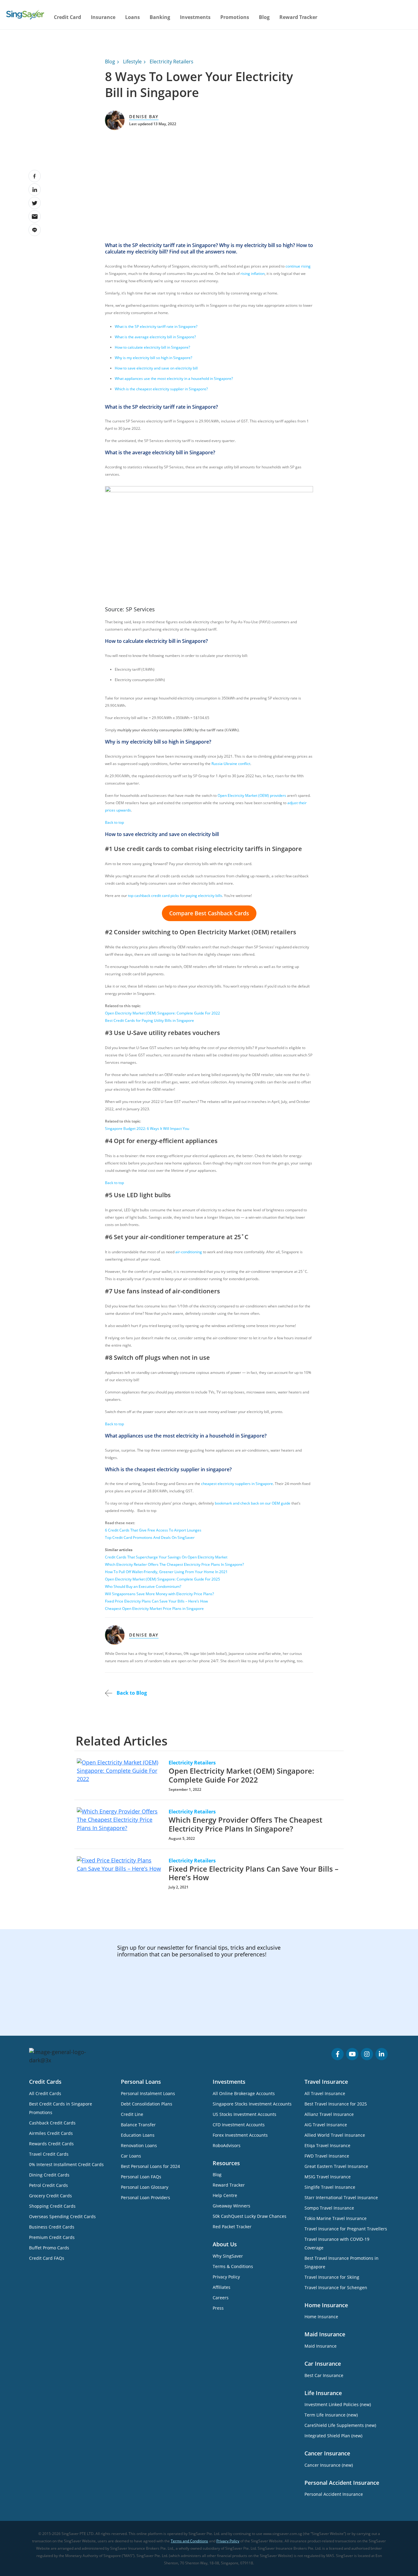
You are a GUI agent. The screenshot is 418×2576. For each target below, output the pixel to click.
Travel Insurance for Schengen (336, 2287)
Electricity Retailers (172, 62)
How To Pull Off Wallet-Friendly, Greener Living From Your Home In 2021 (166, 1572)
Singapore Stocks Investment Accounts (252, 2104)
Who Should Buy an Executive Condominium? (143, 1586)
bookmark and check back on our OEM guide (253, 1503)
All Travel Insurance (325, 2093)
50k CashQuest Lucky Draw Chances (250, 2216)
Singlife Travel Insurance (330, 2187)
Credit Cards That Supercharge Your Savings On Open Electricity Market (166, 1557)
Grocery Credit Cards (50, 2196)
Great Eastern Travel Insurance (336, 2166)
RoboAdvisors (227, 2145)
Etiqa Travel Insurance (327, 2145)
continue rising (298, 266)
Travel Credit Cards (49, 2154)
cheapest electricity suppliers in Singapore (237, 1484)
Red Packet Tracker (232, 2227)
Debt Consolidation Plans (147, 2104)
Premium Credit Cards (52, 2237)
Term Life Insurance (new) (331, 2415)
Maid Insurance (321, 2346)
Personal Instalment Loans (148, 2093)
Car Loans (131, 2156)
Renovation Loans (139, 2145)
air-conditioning (189, 1252)
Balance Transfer (138, 2125)
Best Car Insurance (324, 2375)
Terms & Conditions (233, 2266)
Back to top (114, 822)
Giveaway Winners (231, 2206)
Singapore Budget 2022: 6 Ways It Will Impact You (147, 1129)
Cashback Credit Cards (52, 2123)
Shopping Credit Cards (52, 2206)
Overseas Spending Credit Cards (62, 2216)
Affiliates (222, 2287)
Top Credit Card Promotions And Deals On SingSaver (150, 1537)
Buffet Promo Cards (49, 2248)
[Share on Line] (35, 230)
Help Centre (225, 2195)
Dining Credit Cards (49, 2175)
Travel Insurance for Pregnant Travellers (346, 2229)
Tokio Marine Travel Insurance (336, 2218)
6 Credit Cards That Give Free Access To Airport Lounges (153, 1530)
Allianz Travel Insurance (329, 2114)
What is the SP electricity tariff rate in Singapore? (156, 326)
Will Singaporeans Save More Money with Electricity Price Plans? (159, 1594)
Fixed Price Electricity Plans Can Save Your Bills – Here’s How (156, 1601)
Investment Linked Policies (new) (338, 2404)
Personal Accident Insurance (334, 2494)
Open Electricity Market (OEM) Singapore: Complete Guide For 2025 (162, 1579)
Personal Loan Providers (146, 2197)
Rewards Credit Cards (51, 2144)
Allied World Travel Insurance (335, 2135)
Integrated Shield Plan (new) (333, 2436)
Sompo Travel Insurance (329, 2208)
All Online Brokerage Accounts (244, 2093)
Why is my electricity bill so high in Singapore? (153, 358)
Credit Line (132, 2114)
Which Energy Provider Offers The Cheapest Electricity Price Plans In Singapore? (245, 1824)
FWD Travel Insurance (327, 2156)
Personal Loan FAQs (141, 2177)
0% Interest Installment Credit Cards (66, 2164)
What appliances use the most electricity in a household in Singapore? (174, 379)
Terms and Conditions (189, 2541)
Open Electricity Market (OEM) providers (252, 795)
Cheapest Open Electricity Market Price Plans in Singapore (154, 1609)
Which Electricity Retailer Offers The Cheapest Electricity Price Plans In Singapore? (174, 1564)
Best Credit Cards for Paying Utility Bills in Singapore (149, 1020)
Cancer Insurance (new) (329, 2465)
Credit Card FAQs (47, 2258)
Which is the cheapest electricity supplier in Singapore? (161, 389)
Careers (221, 2298)
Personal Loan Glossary (145, 2187)
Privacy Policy (226, 2277)
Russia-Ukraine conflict (231, 764)
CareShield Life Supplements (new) (340, 2425)
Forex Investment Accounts (240, 2135)
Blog (264, 17)
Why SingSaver (228, 2256)
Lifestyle (132, 62)
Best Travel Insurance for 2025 (336, 2104)
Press (218, 2308)
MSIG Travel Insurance (328, 2177)
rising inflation (253, 274)
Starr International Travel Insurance (341, 2197)
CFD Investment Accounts (239, 2125)
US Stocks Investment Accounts (244, 2114)
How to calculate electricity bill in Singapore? (153, 347)
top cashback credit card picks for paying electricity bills (175, 896)
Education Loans (138, 2135)
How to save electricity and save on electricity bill (156, 368)
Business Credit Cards (52, 2227)
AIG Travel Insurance (326, 2125)
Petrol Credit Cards (49, 2185)
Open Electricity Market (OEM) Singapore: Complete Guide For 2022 (162, 1013)
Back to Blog (131, 1693)
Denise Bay (144, 116)
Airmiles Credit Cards (51, 2133)
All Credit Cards (45, 2093)
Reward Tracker (298, 17)
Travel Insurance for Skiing (332, 2277)
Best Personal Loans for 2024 (150, 2166)
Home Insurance (321, 2317)
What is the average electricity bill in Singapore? (155, 337)
